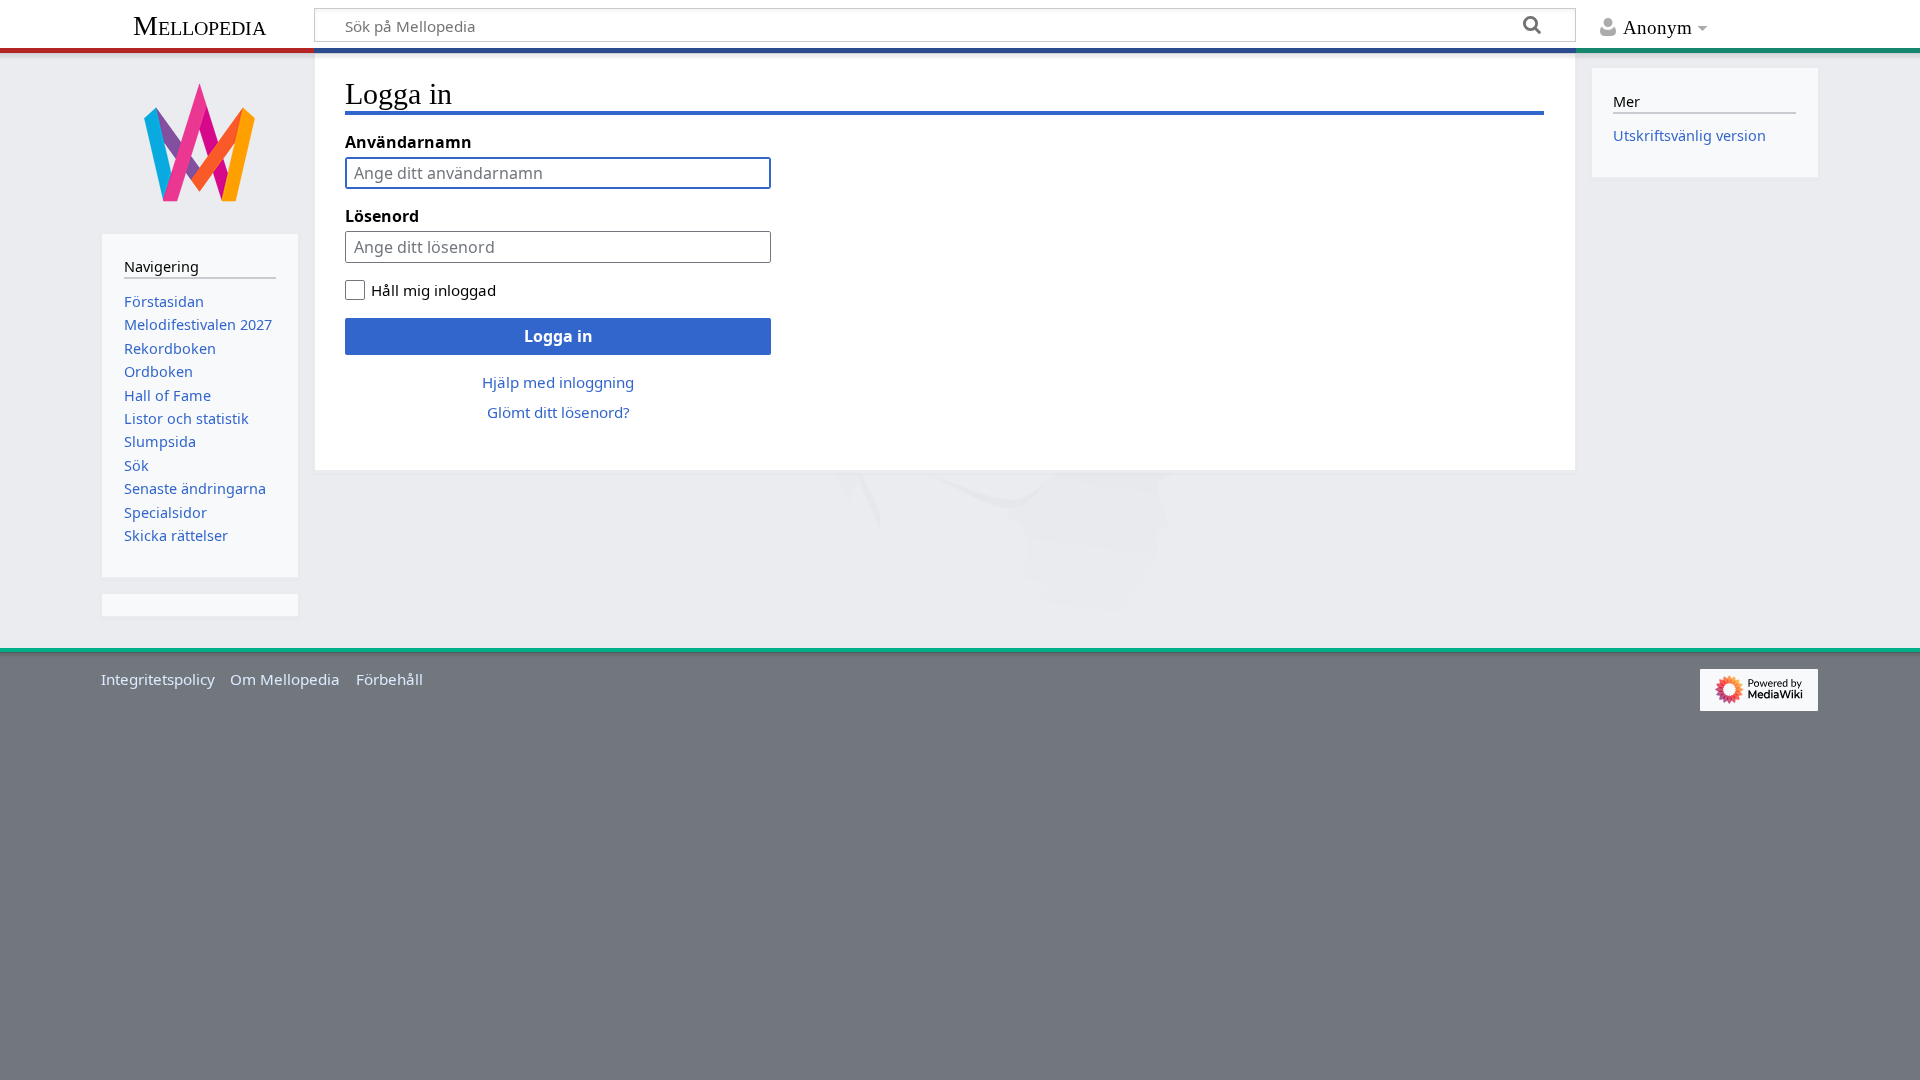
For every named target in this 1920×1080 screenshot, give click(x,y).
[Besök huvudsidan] (200, 141)
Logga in (558, 336)
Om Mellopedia (285, 679)
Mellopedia (199, 25)
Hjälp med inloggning (558, 382)
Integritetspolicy (158, 679)
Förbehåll (389, 679)
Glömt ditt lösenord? (558, 412)
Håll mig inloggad (433, 290)
